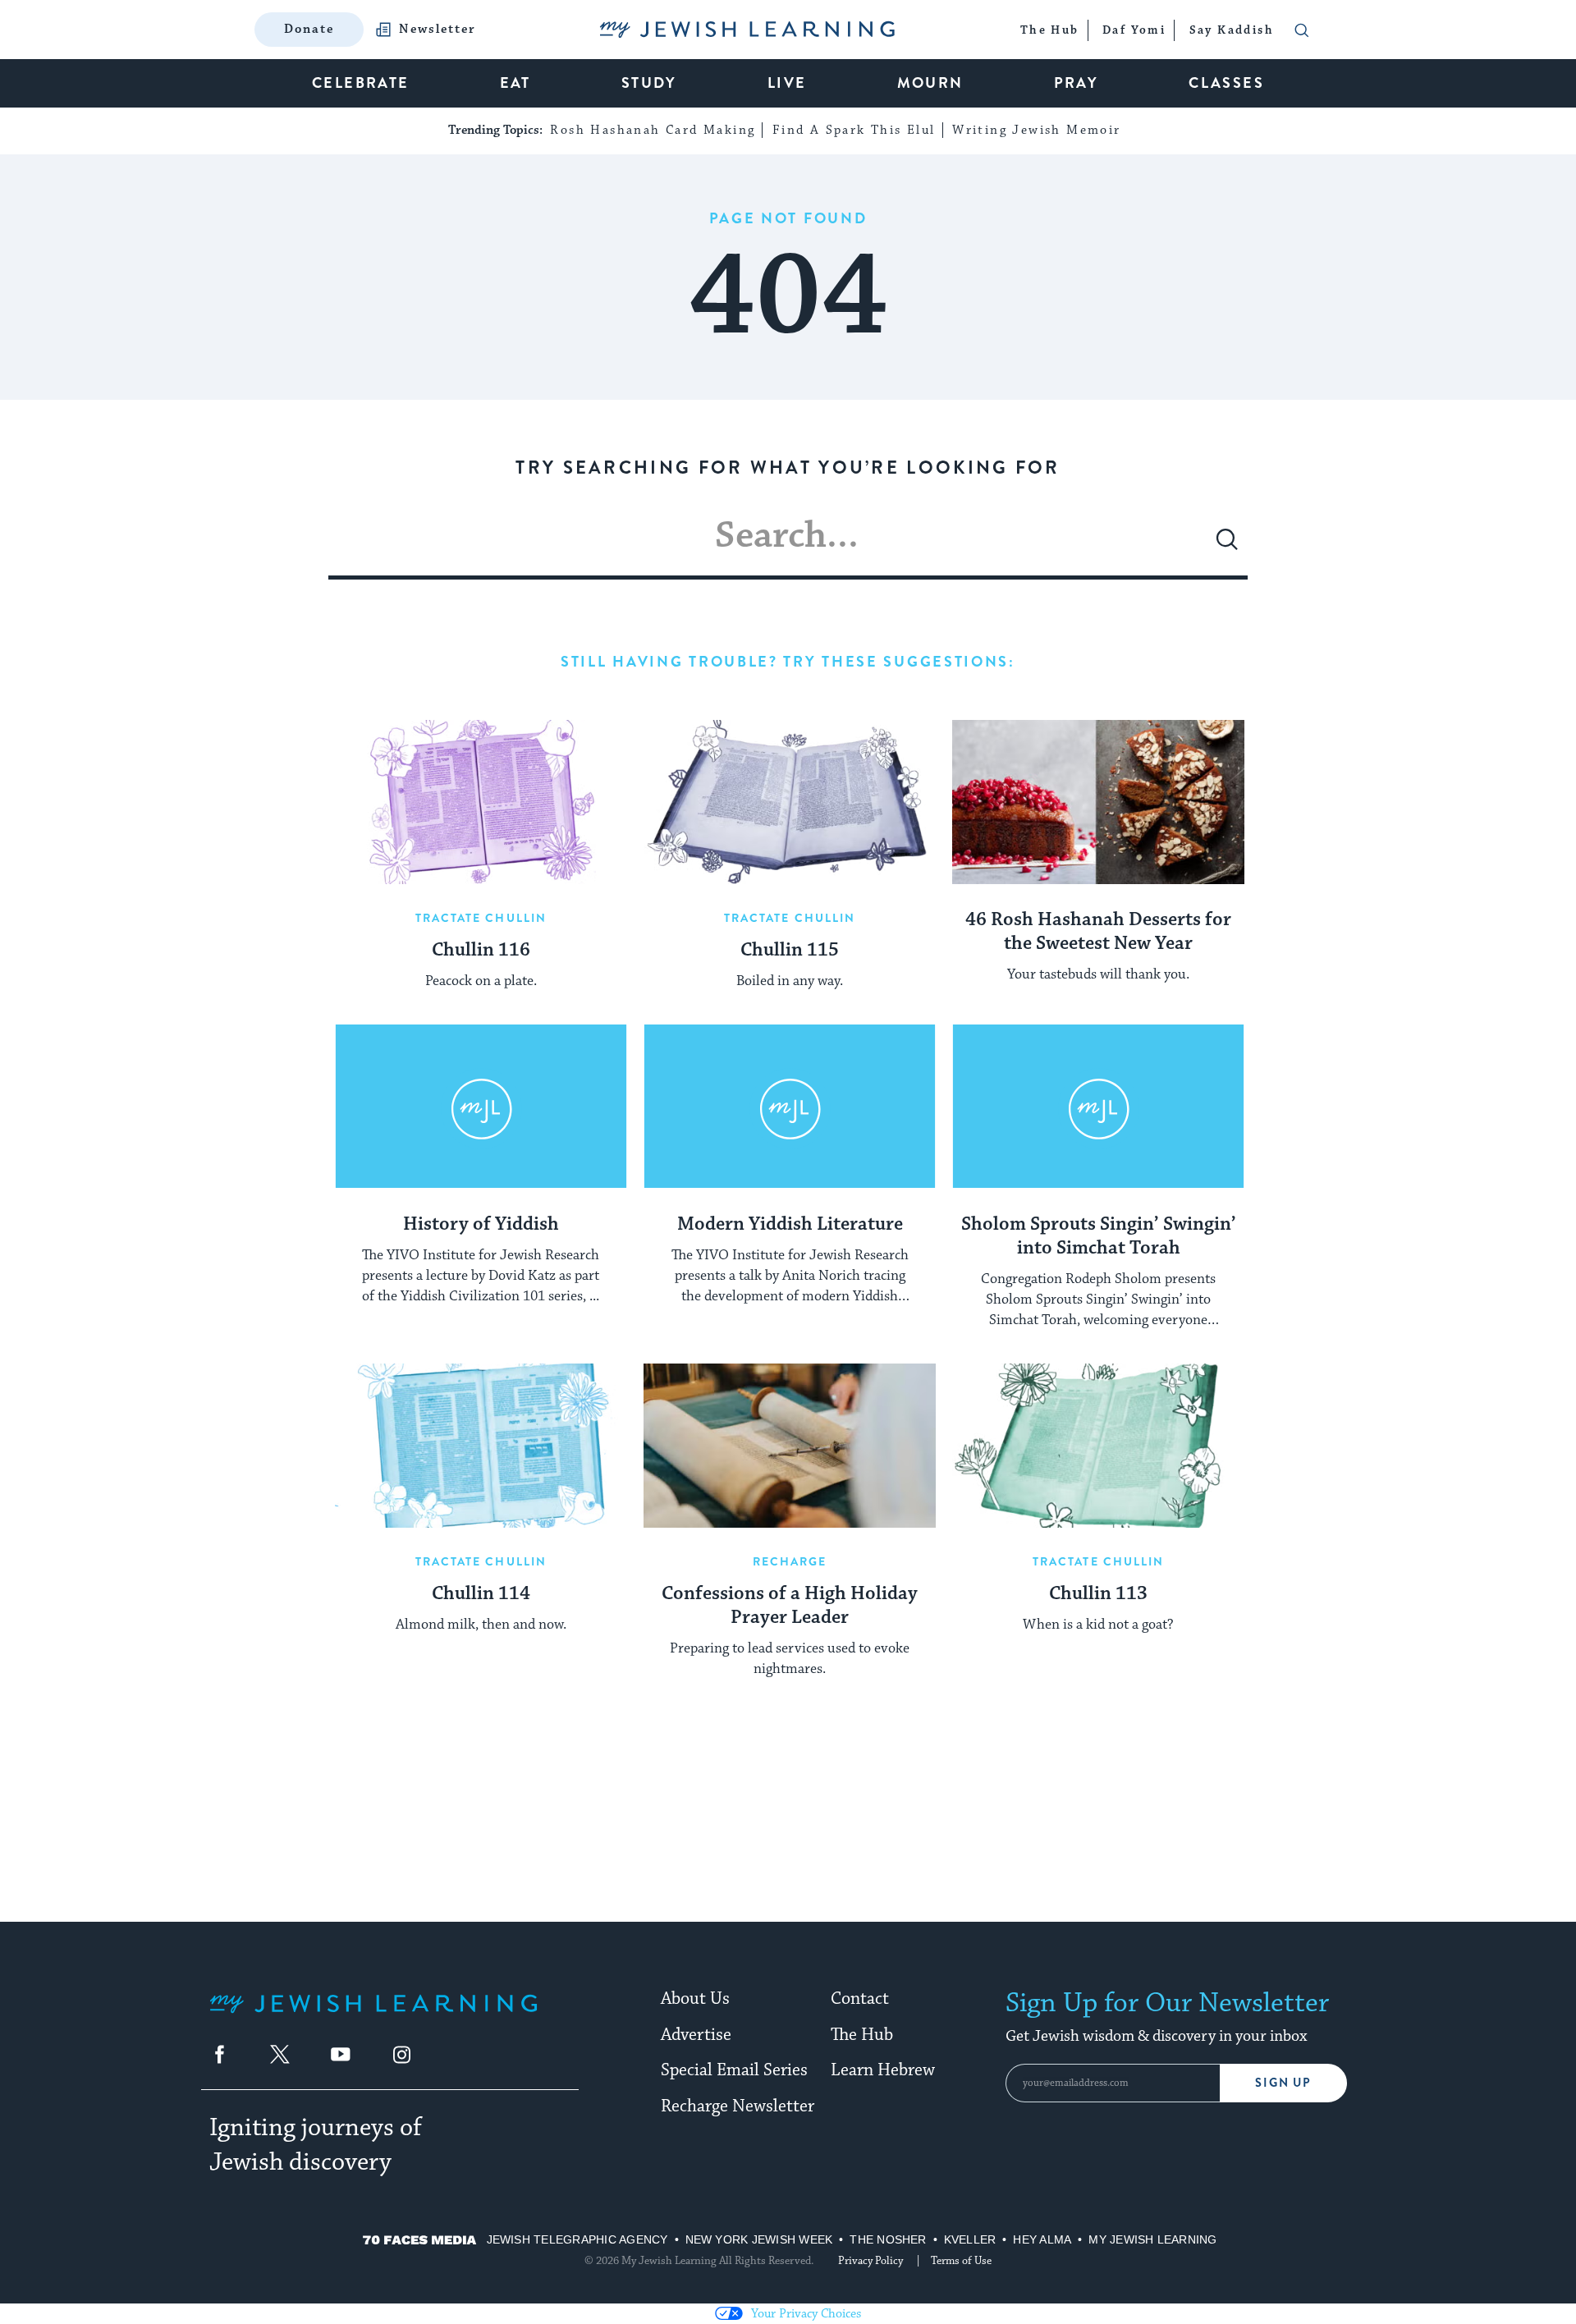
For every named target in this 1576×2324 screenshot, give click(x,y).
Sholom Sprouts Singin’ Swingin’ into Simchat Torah (1099, 1237)
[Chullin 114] (481, 1446)
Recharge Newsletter (738, 2106)
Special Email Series (734, 2070)
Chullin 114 (481, 1594)
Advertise (696, 2035)
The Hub (862, 2035)
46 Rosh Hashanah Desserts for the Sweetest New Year (1098, 932)
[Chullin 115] (790, 802)
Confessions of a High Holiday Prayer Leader (790, 1606)
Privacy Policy (870, 2261)
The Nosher (888, 2239)
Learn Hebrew (883, 2070)
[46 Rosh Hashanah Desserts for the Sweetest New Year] (1098, 802)
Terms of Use (961, 2261)
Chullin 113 (1098, 1594)
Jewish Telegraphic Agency (577, 2239)
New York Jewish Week (759, 2239)
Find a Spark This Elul (854, 130)
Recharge (790, 1561)
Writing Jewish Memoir (1036, 130)
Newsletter (438, 30)
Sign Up (1283, 2083)
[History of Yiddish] (481, 1107)
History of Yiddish (481, 1225)
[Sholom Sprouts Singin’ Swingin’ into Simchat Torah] (1098, 1107)
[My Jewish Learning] (373, 2017)
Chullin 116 (481, 951)
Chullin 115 (790, 951)
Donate (309, 29)
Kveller (970, 2239)
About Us (695, 1999)
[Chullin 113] (1098, 1446)
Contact (860, 1999)
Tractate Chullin (481, 918)
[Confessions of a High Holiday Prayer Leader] (790, 1446)
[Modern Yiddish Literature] (790, 1107)
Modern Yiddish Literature (790, 1225)
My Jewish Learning (1152, 2239)
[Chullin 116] (481, 802)
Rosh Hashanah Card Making (653, 130)
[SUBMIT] (1227, 546)
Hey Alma (1042, 2239)
